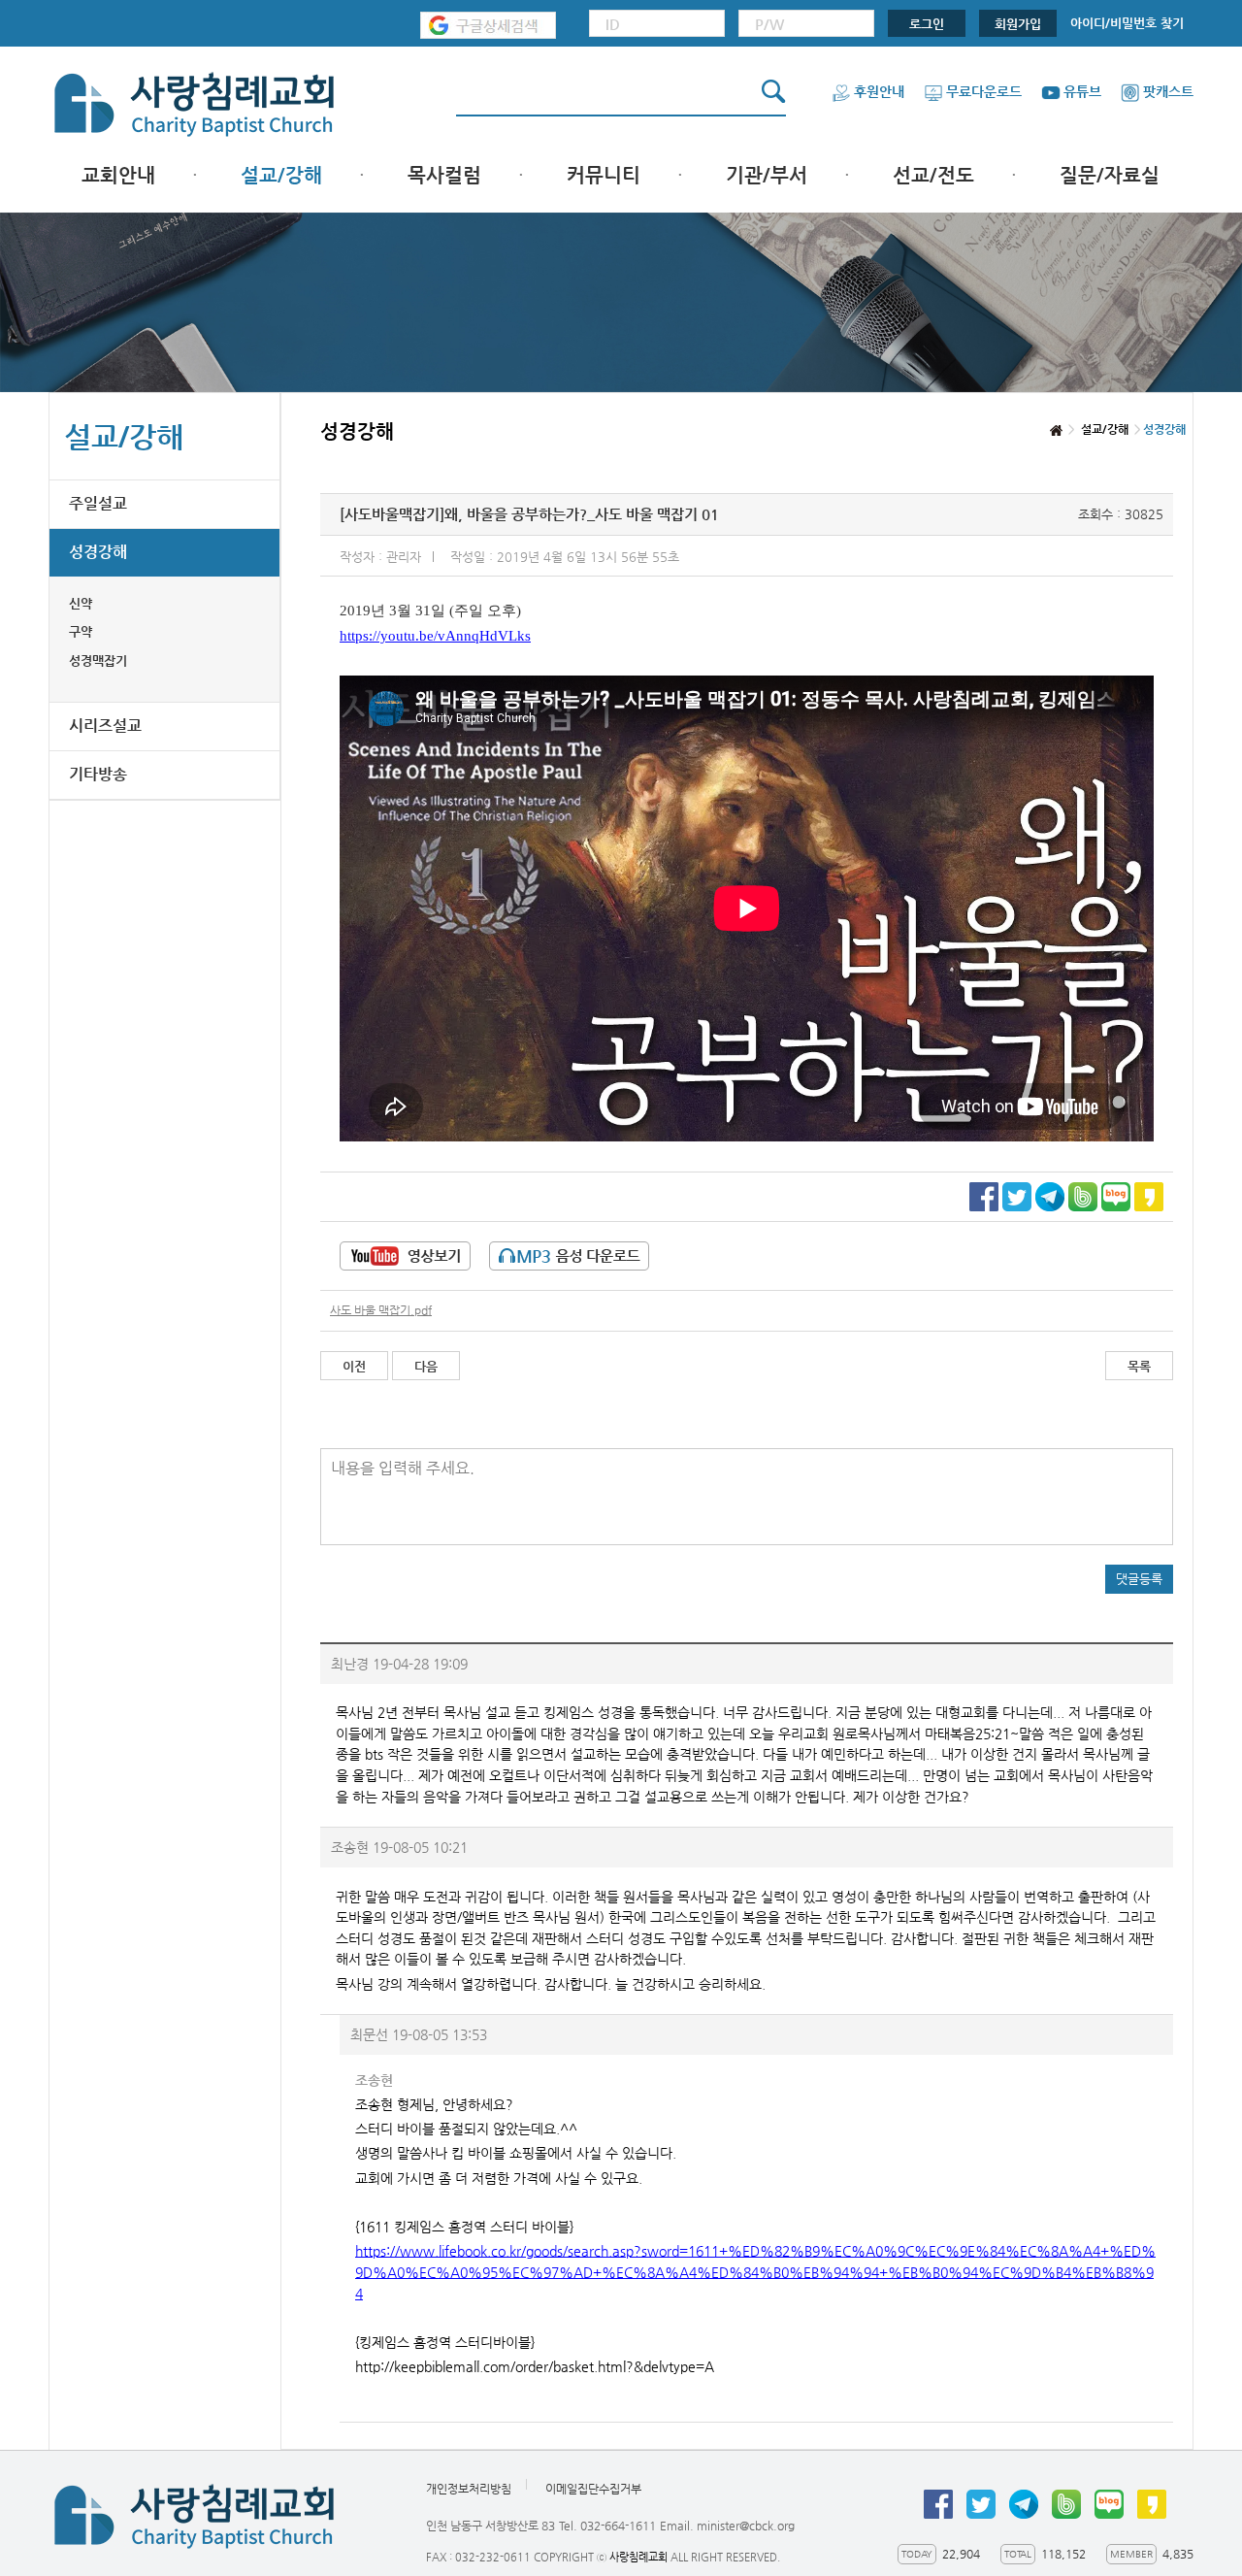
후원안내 (879, 91)
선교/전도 (933, 175)
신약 (81, 603)
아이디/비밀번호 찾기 (1127, 23)
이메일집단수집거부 (593, 2489)
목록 (1139, 1366)
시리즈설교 (105, 726)
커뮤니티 (604, 175)
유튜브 (1082, 91)
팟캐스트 (1168, 91)
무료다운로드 (984, 91)
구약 (81, 631)
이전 (354, 1366)
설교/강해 (281, 175)
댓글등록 (1139, 1579)
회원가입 (1018, 24)
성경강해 (98, 552)
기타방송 (98, 774)
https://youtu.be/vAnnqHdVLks (435, 636)
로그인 (927, 24)
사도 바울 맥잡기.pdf (381, 1310)
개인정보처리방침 (469, 2489)
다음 (426, 1366)
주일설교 (98, 503)
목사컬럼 (444, 175)
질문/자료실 (1110, 175)
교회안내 (118, 175)
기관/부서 (767, 175)
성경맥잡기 (98, 661)
